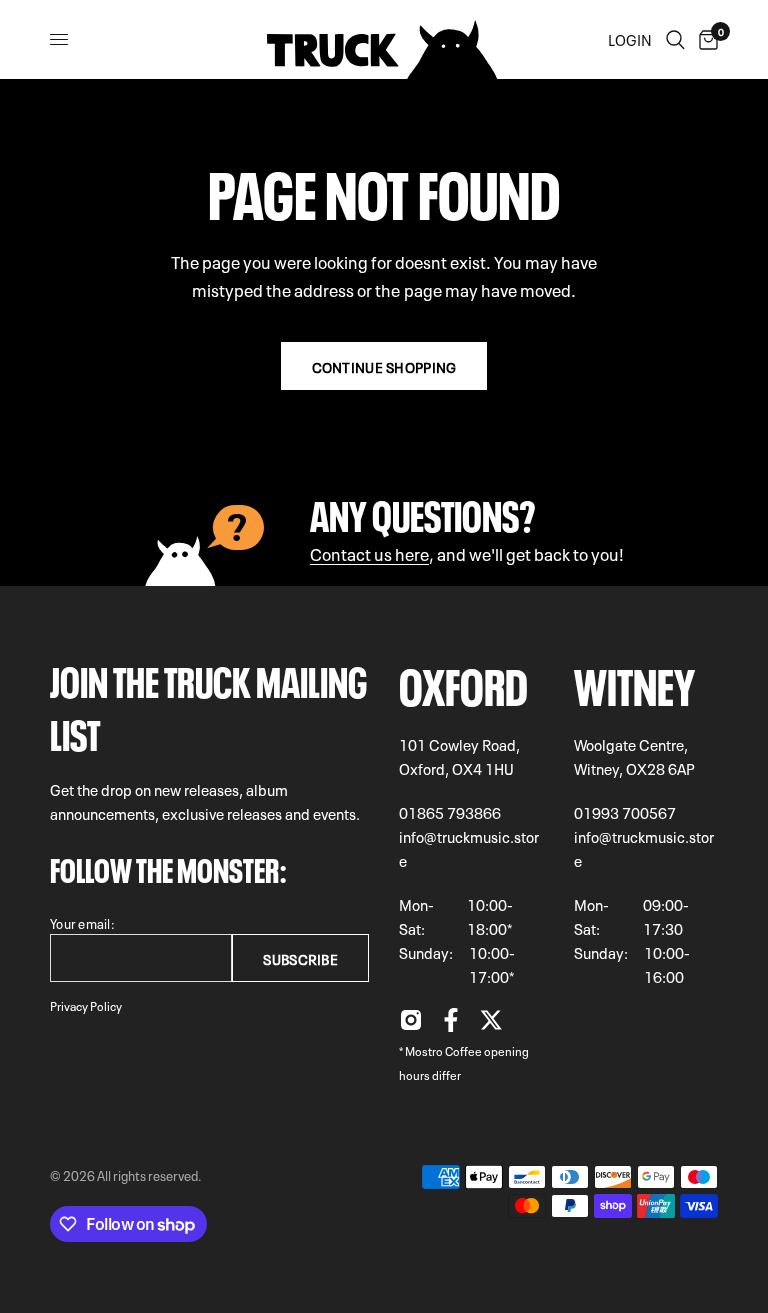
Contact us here (369, 552)
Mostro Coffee (443, 1050)
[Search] (675, 39)
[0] (705, 39)
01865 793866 (450, 812)
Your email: (82, 922)
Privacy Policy (86, 1005)
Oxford (463, 681)
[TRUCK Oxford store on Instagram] (411, 1025)
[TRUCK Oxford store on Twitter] (491, 1025)
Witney (634, 681)
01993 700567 (625, 812)
